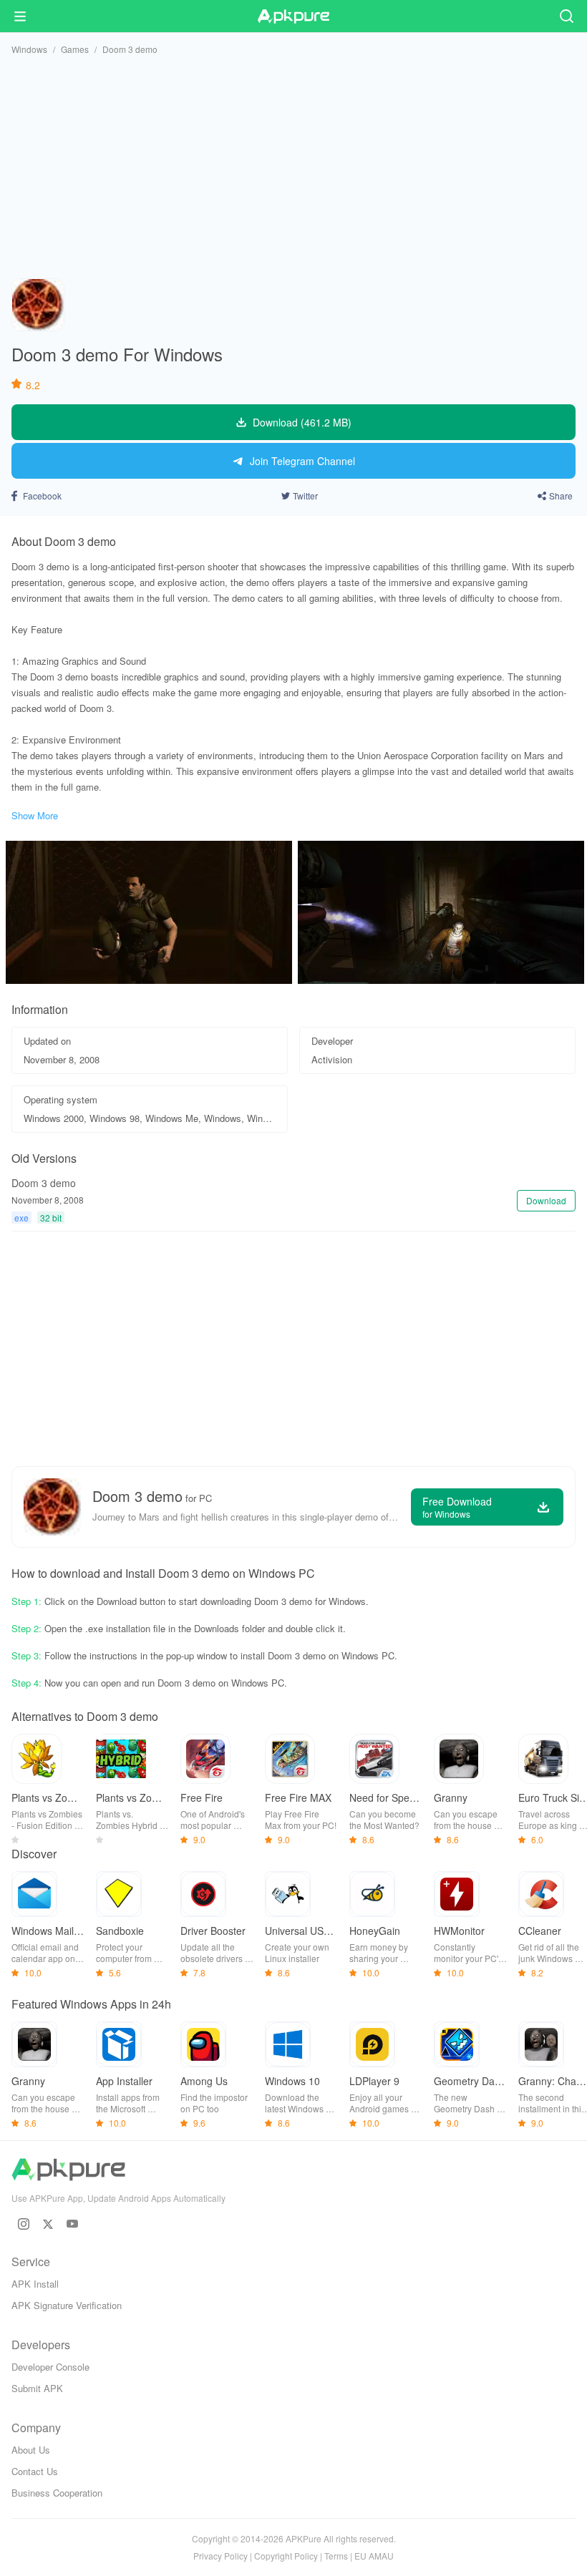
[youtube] (72, 2224)
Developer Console (50, 2367)
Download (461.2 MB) (302, 422)
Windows (29, 49)
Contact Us (35, 2471)
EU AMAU (374, 2556)
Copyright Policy (286, 2556)
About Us (31, 2450)
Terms (336, 2556)
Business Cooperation (57, 2493)
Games (75, 49)
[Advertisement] (293, 167)
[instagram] (24, 2224)
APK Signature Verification (67, 2305)
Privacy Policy (220, 2556)
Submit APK (37, 2388)
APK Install (35, 2284)
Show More (35, 815)
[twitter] (48, 2224)
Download (546, 1200)
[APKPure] (293, 16)
